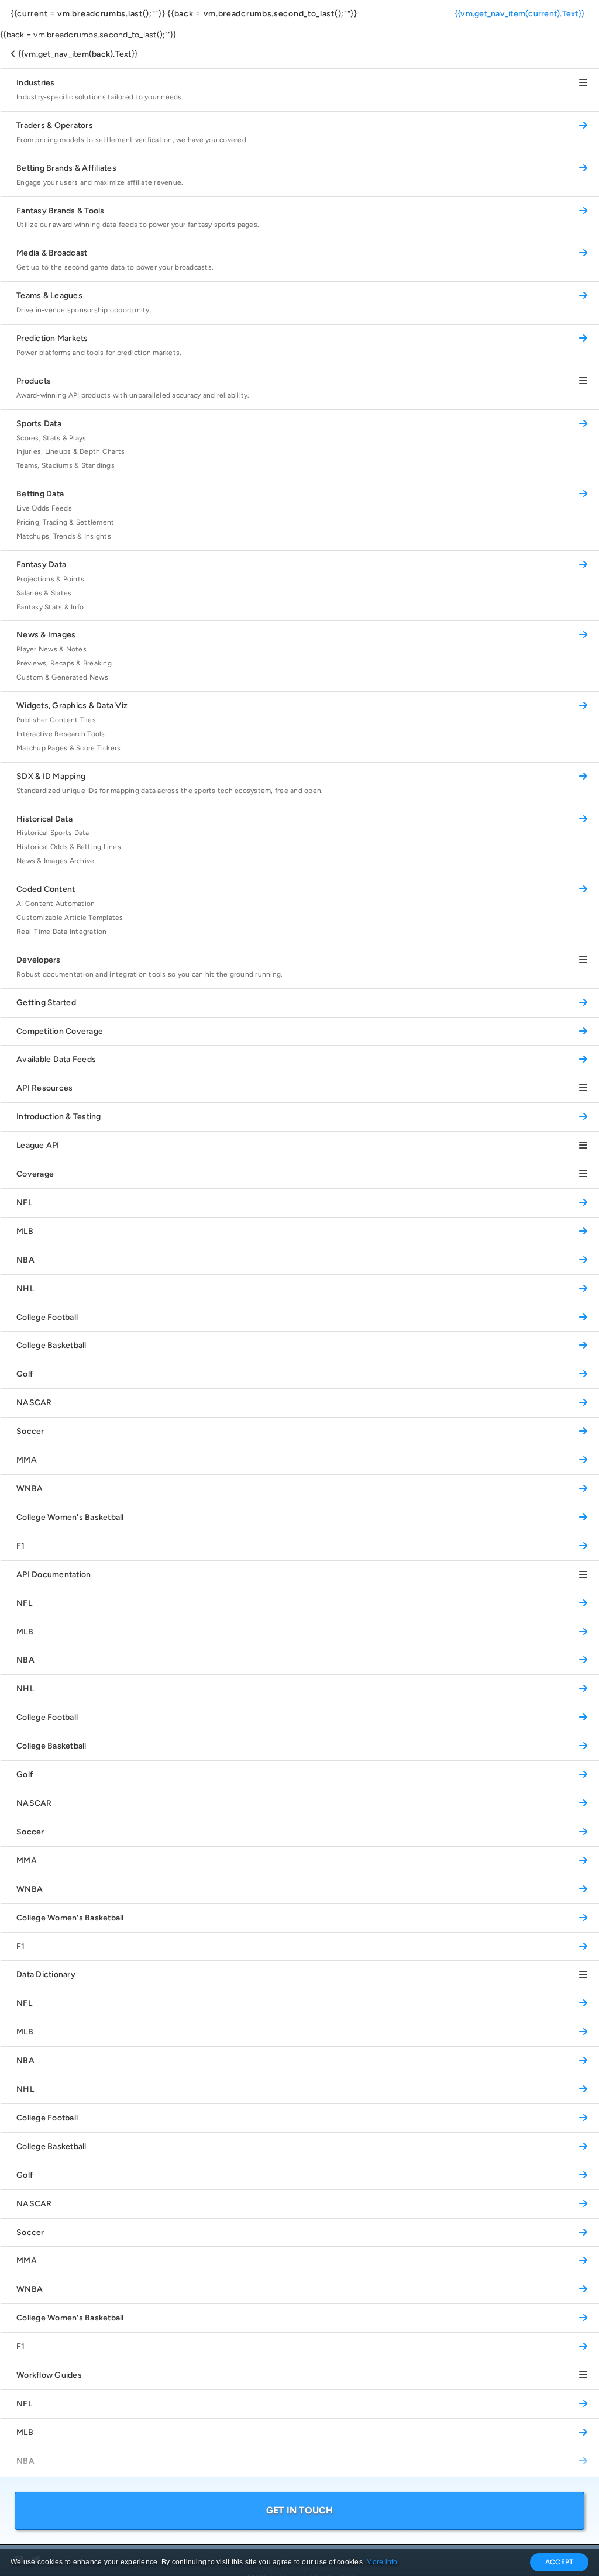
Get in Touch (300, 2510)
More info (382, 2562)
